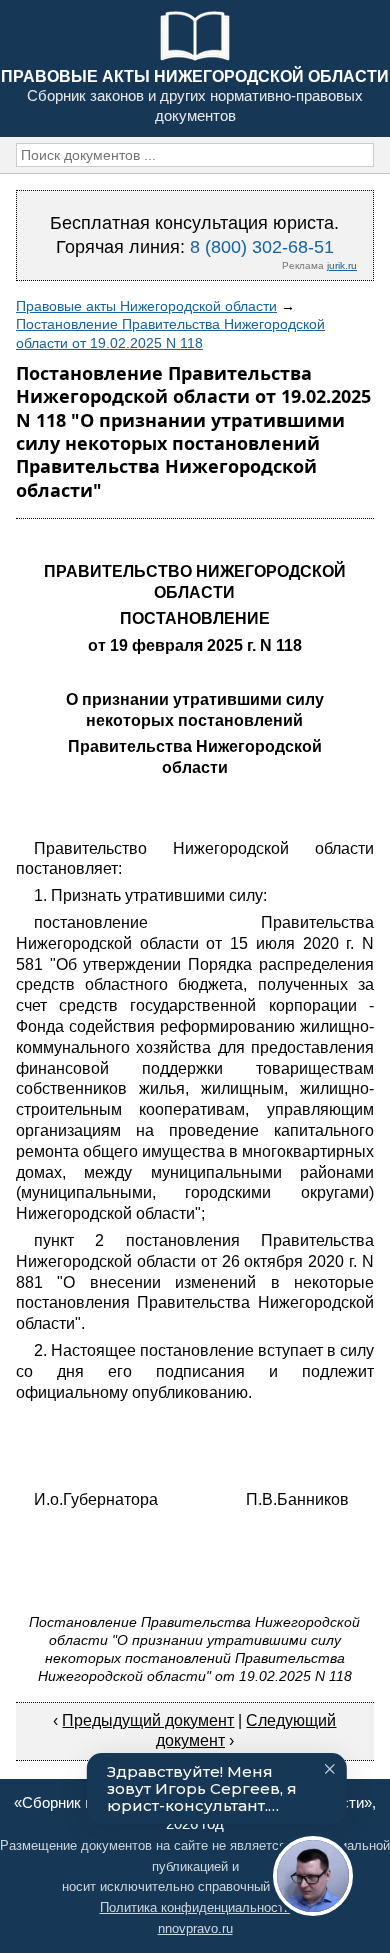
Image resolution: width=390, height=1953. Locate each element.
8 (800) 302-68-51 (262, 247)
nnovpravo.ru (195, 1928)
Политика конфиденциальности (195, 1907)
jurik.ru (342, 265)
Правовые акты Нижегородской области (146, 306)
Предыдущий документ (148, 1720)
